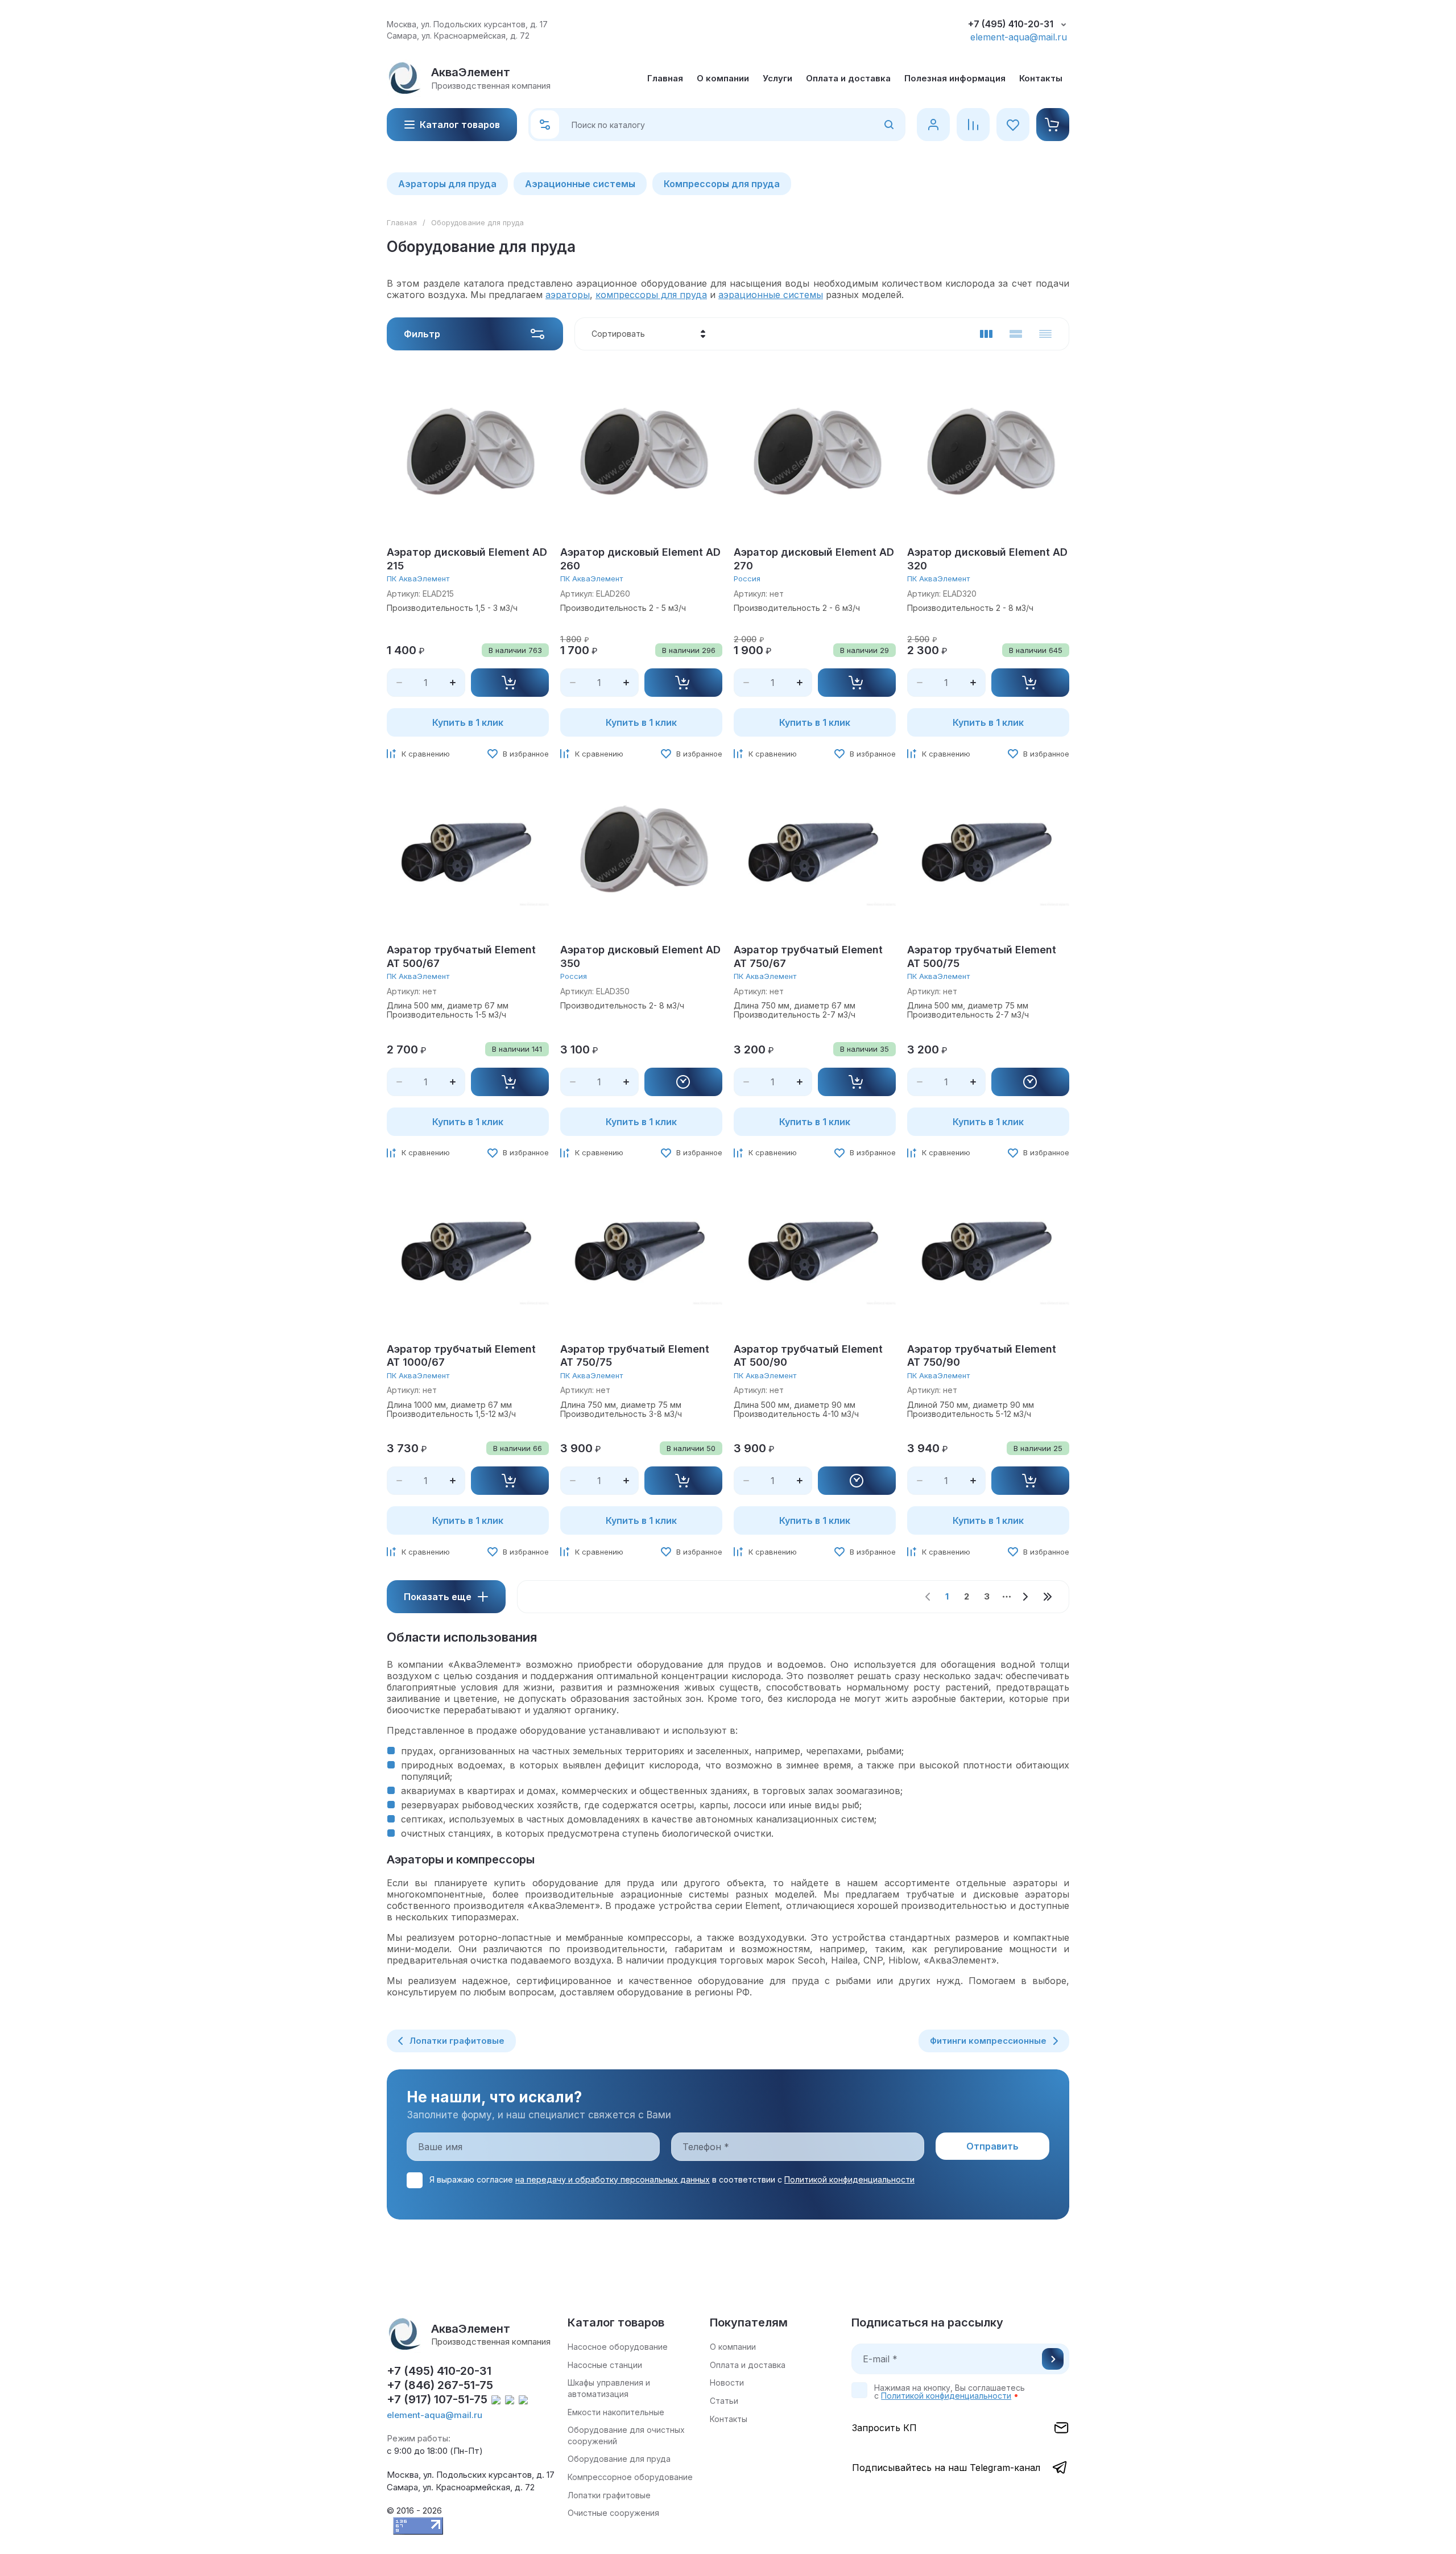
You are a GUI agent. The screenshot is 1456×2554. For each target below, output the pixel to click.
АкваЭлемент (471, 72)
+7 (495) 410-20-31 (1011, 24)
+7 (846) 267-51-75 (440, 2385)
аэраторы (568, 295)
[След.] (1025, 1597)
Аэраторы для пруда (447, 184)
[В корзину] (510, 683)
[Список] (1016, 334)
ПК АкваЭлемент (418, 578)
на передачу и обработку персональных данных (613, 2179)
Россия (747, 578)
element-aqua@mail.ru (1019, 37)
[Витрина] (986, 334)
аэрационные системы (771, 295)
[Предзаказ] (684, 1082)
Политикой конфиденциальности (849, 2179)
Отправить (1053, 2359)
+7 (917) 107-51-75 (437, 2399)
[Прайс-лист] (1045, 334)
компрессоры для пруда (651, 295)
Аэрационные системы (580, 184)
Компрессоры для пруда (722, 184)
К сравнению (426, 754)
